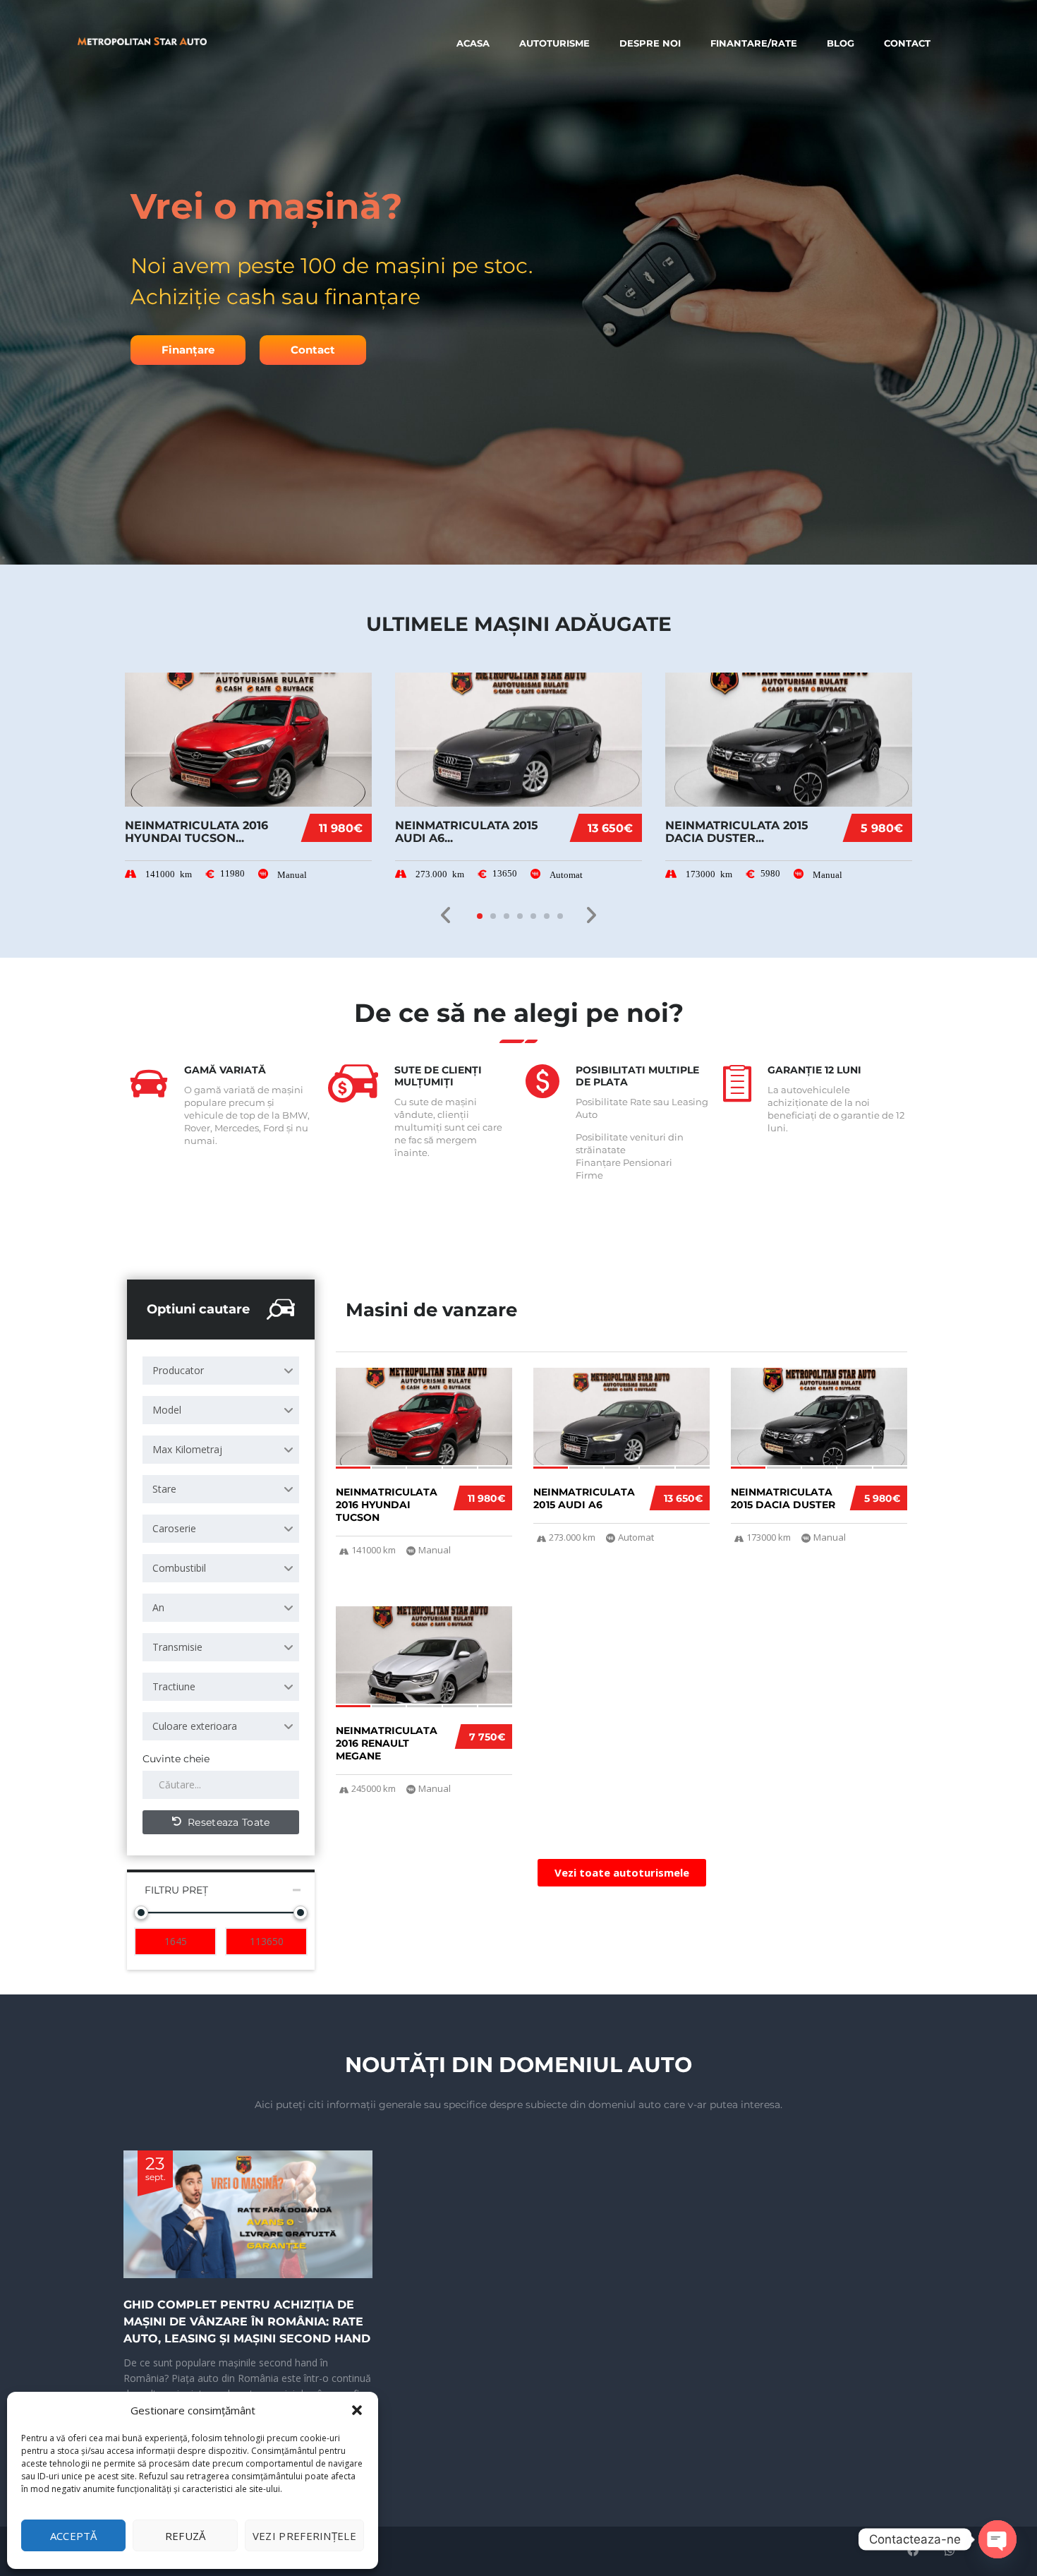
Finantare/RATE (754, 43)
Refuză (186, 2536)
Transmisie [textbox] (177, 1647)
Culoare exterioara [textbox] (195, 1726)
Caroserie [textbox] (174, 1528)
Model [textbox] (167, 1410)
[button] (357, 2410)
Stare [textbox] (164, 1489)
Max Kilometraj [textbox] (187, 1449)
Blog (841, 43)
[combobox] (221, 1371)
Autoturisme (554, 43)
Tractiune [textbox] (174, 1686)
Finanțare (188, 350)
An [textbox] (158, 1607)
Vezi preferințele (304, 2536)
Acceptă (74, 2536)
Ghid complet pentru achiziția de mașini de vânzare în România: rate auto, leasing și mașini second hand (247, 2322)
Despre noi (650, 43)
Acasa (473, 43)
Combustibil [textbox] (179, 1568)
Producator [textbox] (178, 1370)
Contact (907, 43)
